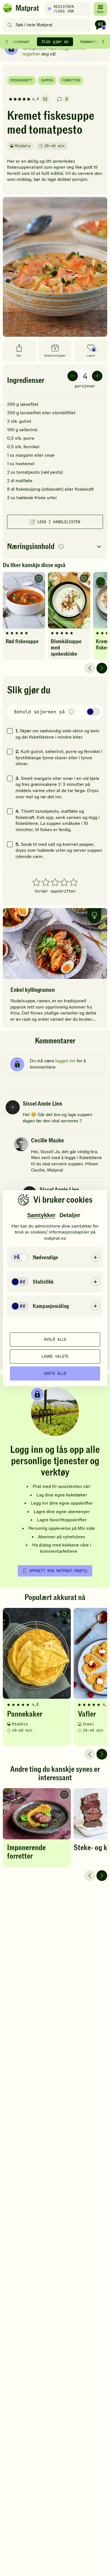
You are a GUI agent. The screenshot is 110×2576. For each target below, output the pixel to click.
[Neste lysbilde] (102, 668)
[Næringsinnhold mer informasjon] (61, 547)
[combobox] (48, 25)
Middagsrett (21, 80)
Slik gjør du (55, 42)
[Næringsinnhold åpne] (55, 547)
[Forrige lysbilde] (90, 668)
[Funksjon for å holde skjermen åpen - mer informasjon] (71, 712)
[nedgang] (73, 376)
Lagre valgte (55, 1356)
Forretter (71, 80)
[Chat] (100, 25)
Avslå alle (55, 1339)
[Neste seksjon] (103, 42)
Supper (47, 80)
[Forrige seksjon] (7, 42)
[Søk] (10, 25)
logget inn (65, 1061)
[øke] (97, 376)
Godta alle (55, 1373)
